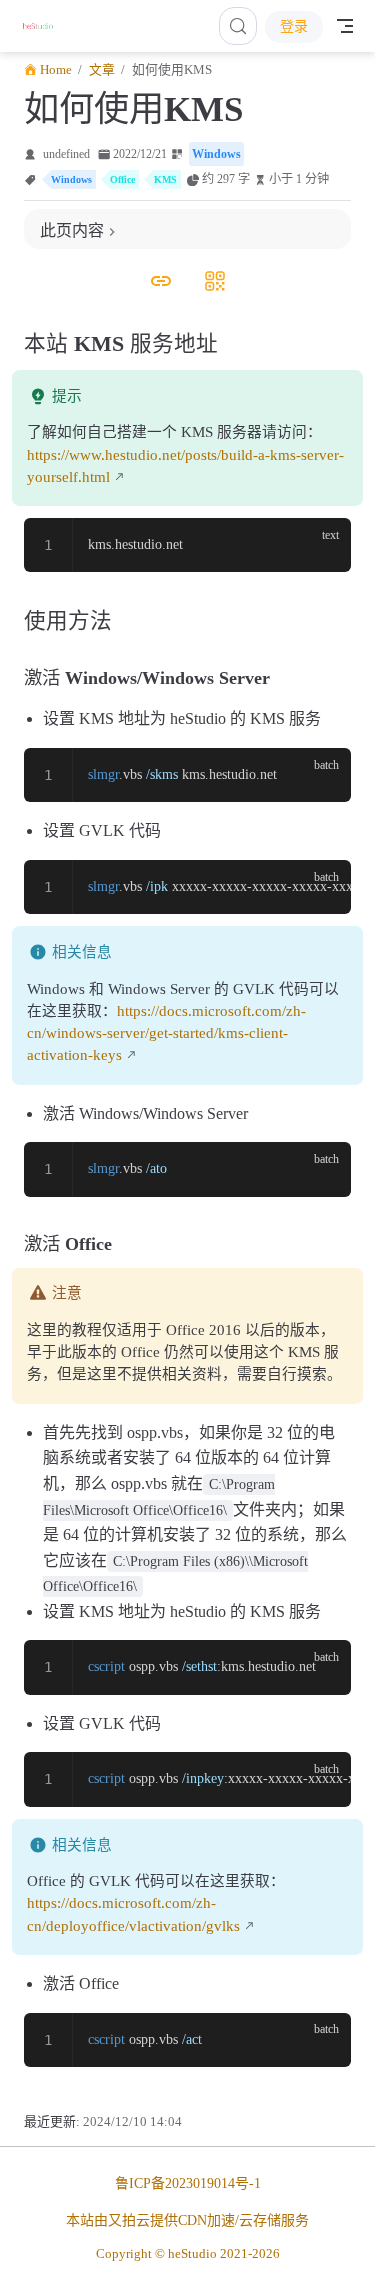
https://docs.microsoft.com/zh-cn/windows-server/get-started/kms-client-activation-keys (166, 1033)
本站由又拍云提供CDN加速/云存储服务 (187, 2220)
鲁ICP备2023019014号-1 (188, 2183)
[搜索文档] (238, 26)
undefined (66, 154)
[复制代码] (324, 545)
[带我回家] (44, 26)
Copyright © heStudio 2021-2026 (188, 2253)
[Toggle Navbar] (345, 26)
